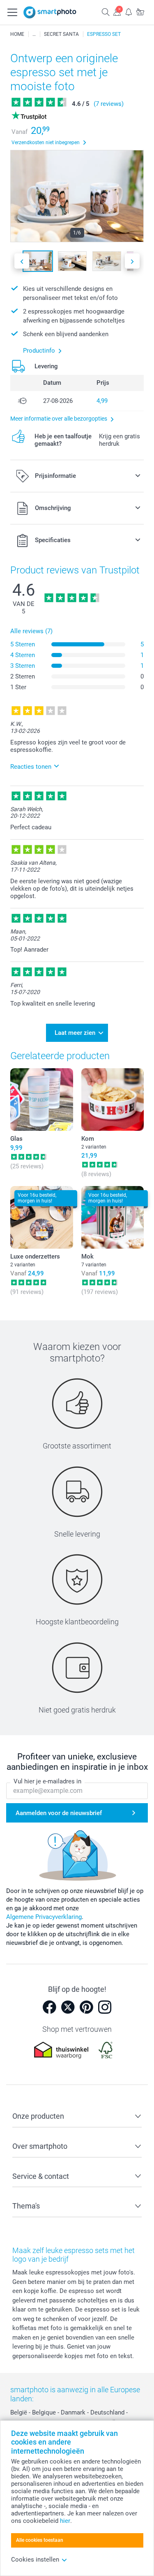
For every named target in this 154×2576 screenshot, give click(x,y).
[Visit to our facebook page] (49, 2007)
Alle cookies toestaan (40, 2540)
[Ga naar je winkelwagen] (140, 12)
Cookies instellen (35, 2560)
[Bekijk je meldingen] (129, 12)
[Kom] (113, 1100)
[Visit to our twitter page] (68, 2007)
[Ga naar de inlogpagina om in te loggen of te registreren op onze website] (117, 12)
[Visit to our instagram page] (105, 2007)
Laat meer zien (75, 1033)
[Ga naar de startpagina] (50, 12)
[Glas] (42, 1100)
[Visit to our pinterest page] (86, 2007)
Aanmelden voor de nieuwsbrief (59, 1813)
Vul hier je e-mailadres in (47, 1781)
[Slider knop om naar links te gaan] (22, 261)
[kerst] (34, 34)
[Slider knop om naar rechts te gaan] (132, 261)
